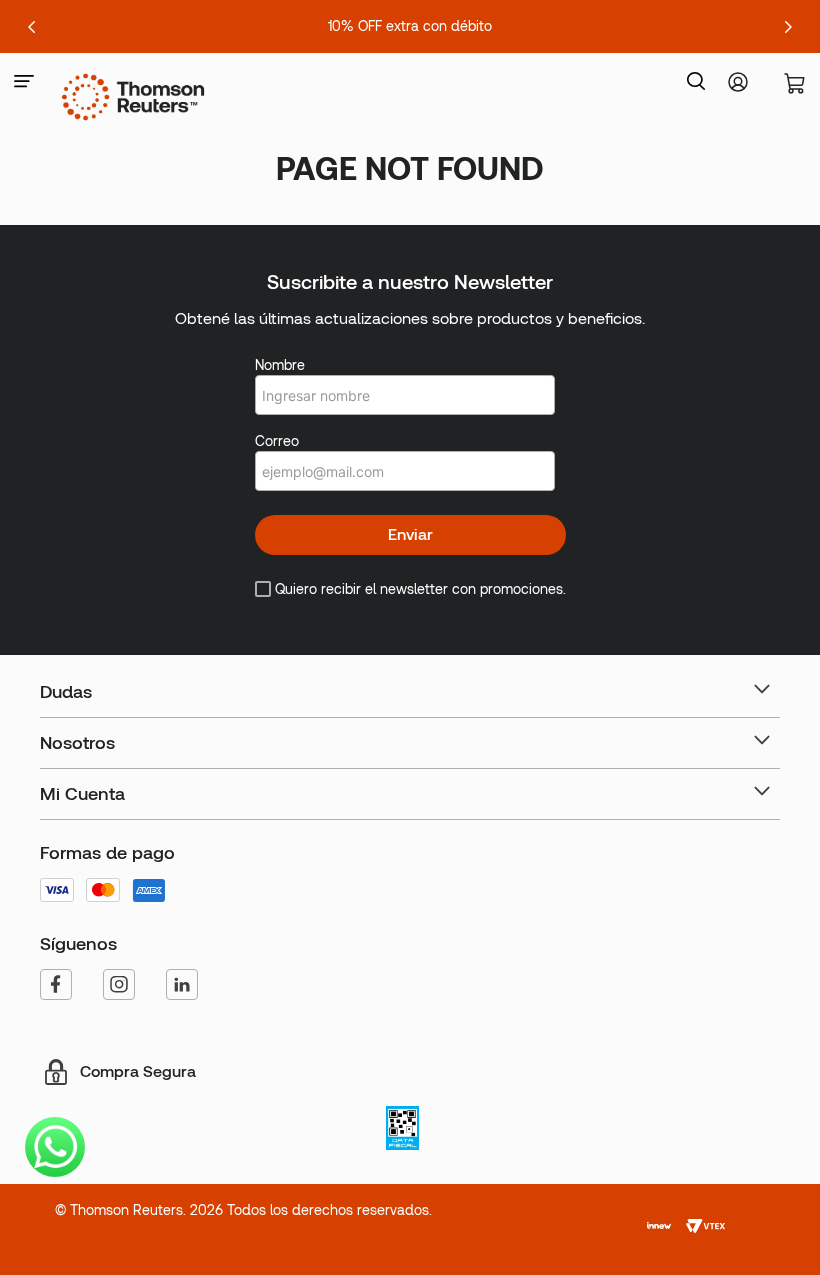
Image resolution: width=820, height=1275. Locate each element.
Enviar (410, 534)
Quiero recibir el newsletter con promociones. (420, 589)
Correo (277, 441)
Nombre (280, 365)
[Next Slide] (788, 27)
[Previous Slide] (32, 27)
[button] (24, 82)
